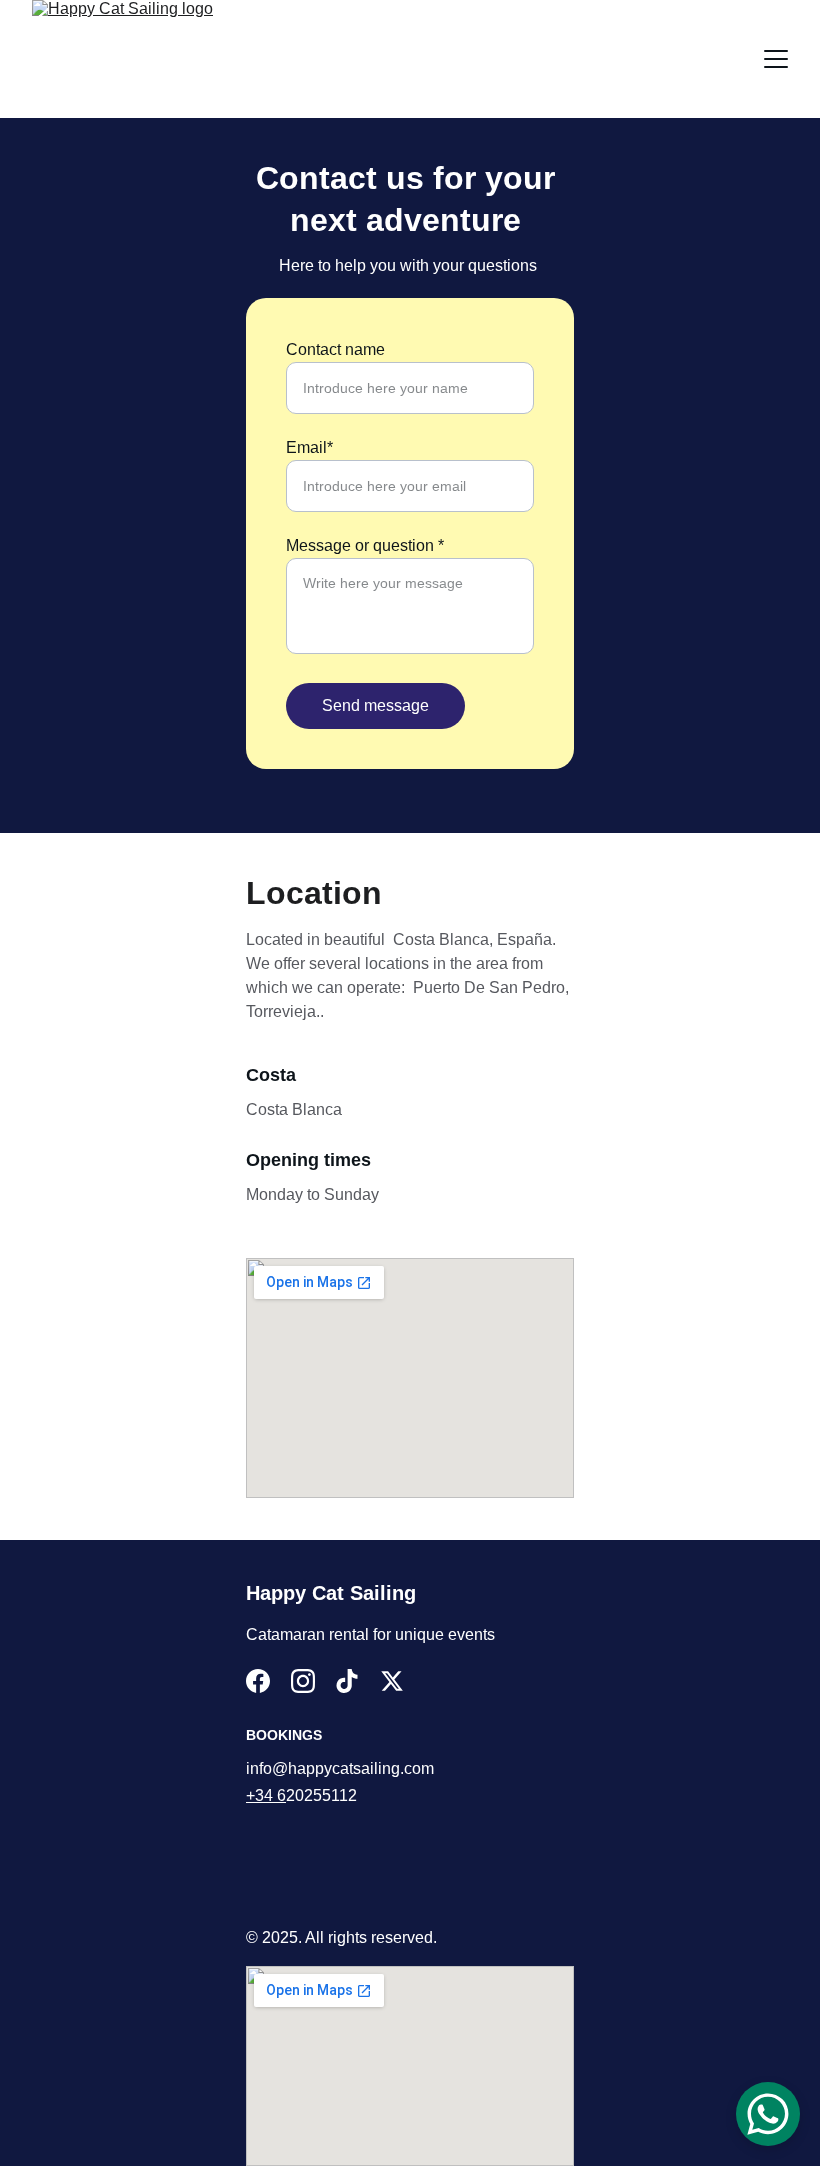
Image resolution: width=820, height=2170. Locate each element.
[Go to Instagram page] (303, 1681)
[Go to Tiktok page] (347, 1681)
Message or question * (365, 545)
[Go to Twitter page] (392, 1681)
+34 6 (266, 1795)
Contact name (335, 349)
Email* (309, 447)
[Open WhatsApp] (768, 2114)
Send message (375, 705)
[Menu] (776, 59)
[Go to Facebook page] (258, 1681)
